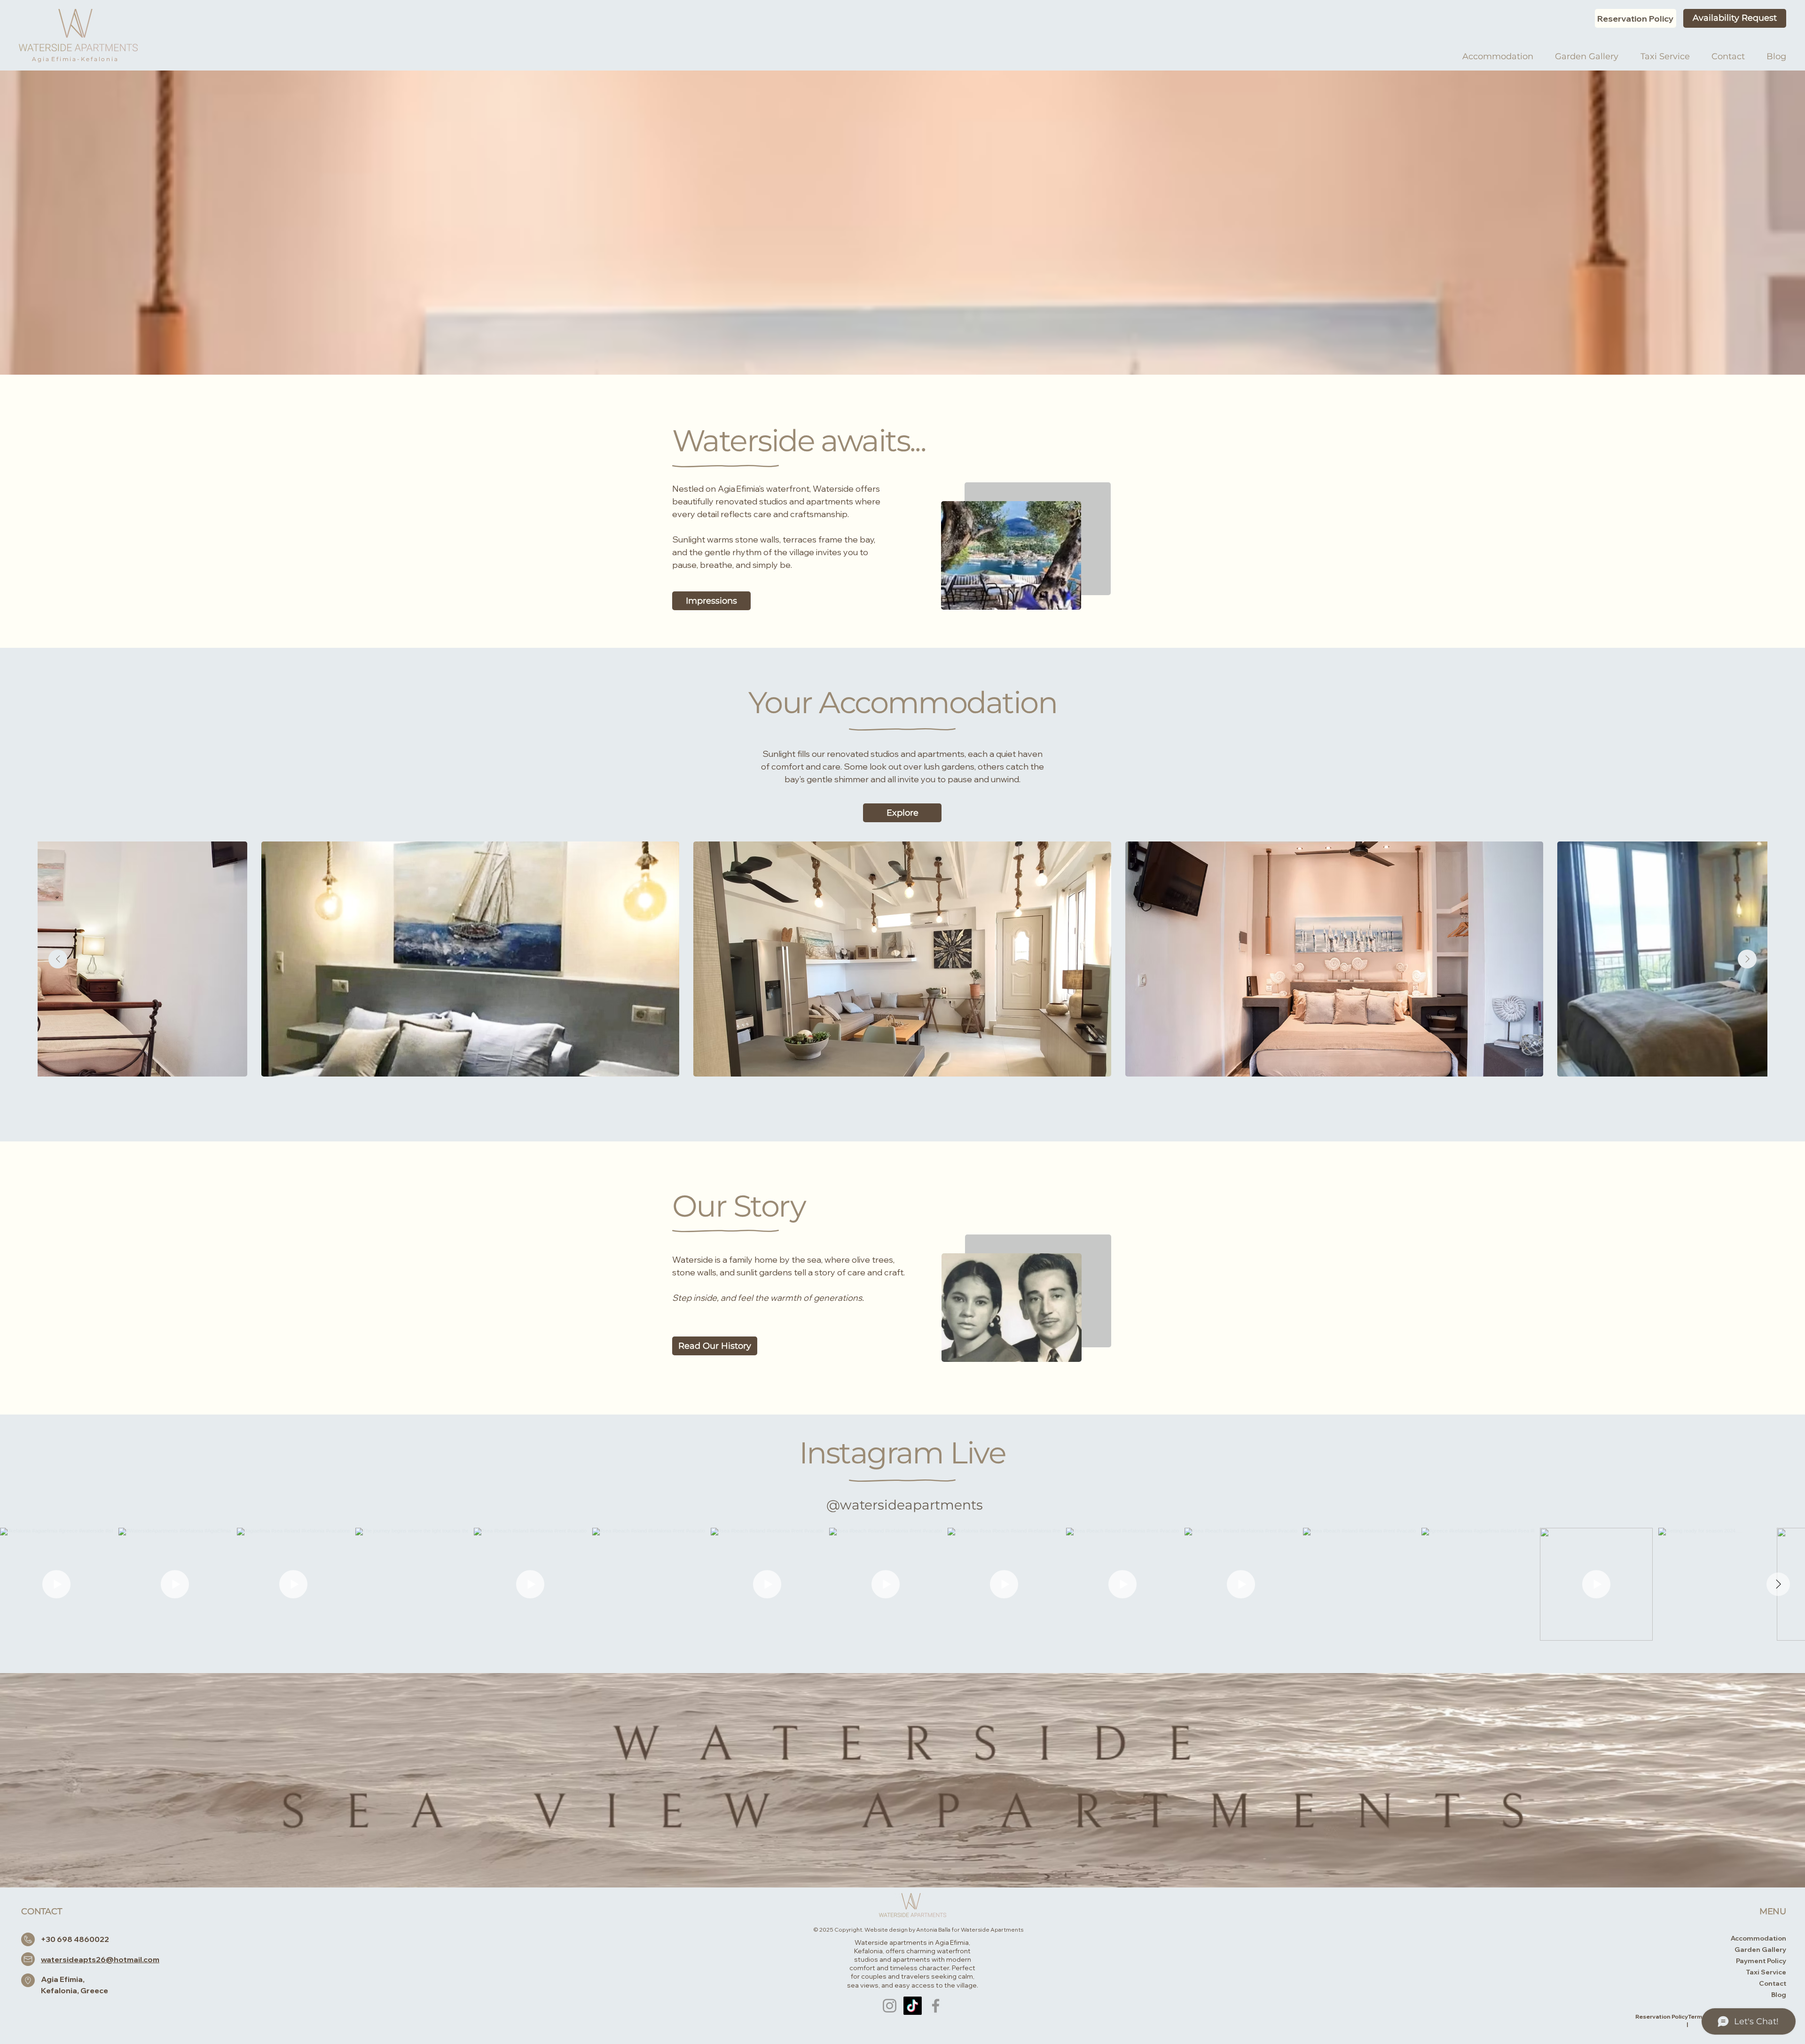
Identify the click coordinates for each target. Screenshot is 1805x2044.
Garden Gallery (1760, 1950)
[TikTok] (913, 2006)
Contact (1773, 1983)
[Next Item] (1747, 959)
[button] (715, 1346)
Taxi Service (1766, 1972)
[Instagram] (890, 2006)
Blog (1779, 1995)
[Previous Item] (58, 959)
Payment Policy (1761, 1961)
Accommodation (1758, 1938)
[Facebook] (936, 2006)
